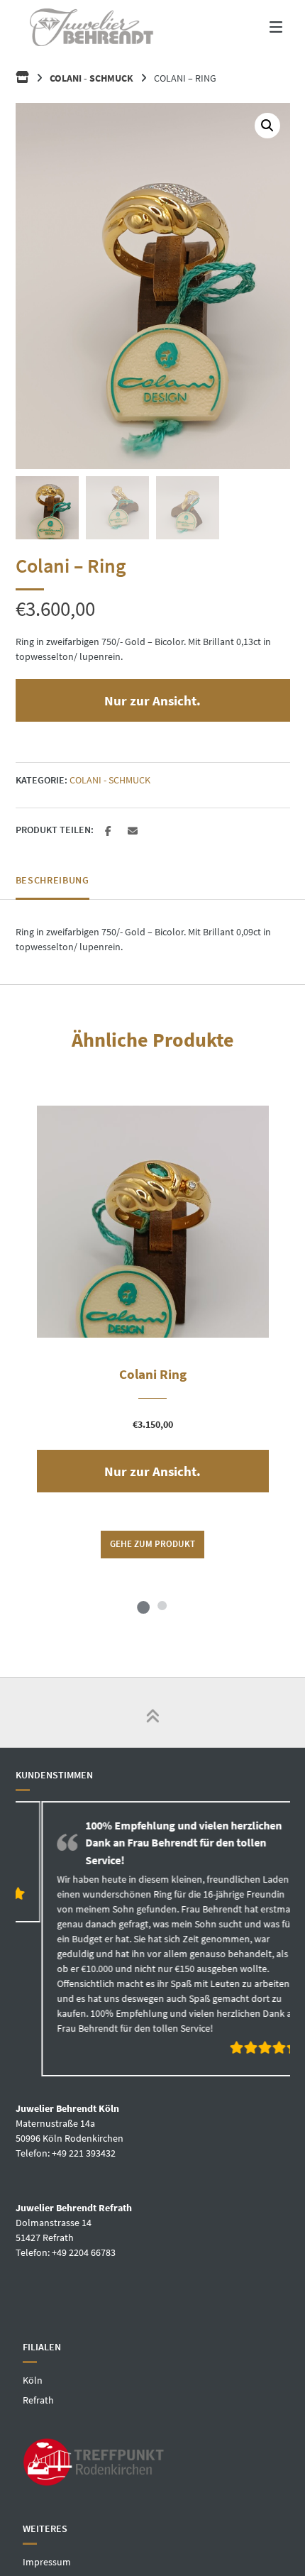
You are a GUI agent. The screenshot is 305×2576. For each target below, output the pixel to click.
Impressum (47, 2563)
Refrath (38, 2401)
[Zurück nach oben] (152, 1712)
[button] (267, 126)
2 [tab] (162, 1605)
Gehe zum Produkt (152, 1544)
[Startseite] (91, 27)
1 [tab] (143, 1605)
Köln (33, 2382)
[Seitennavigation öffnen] (262, 27)
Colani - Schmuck (91, 78)
